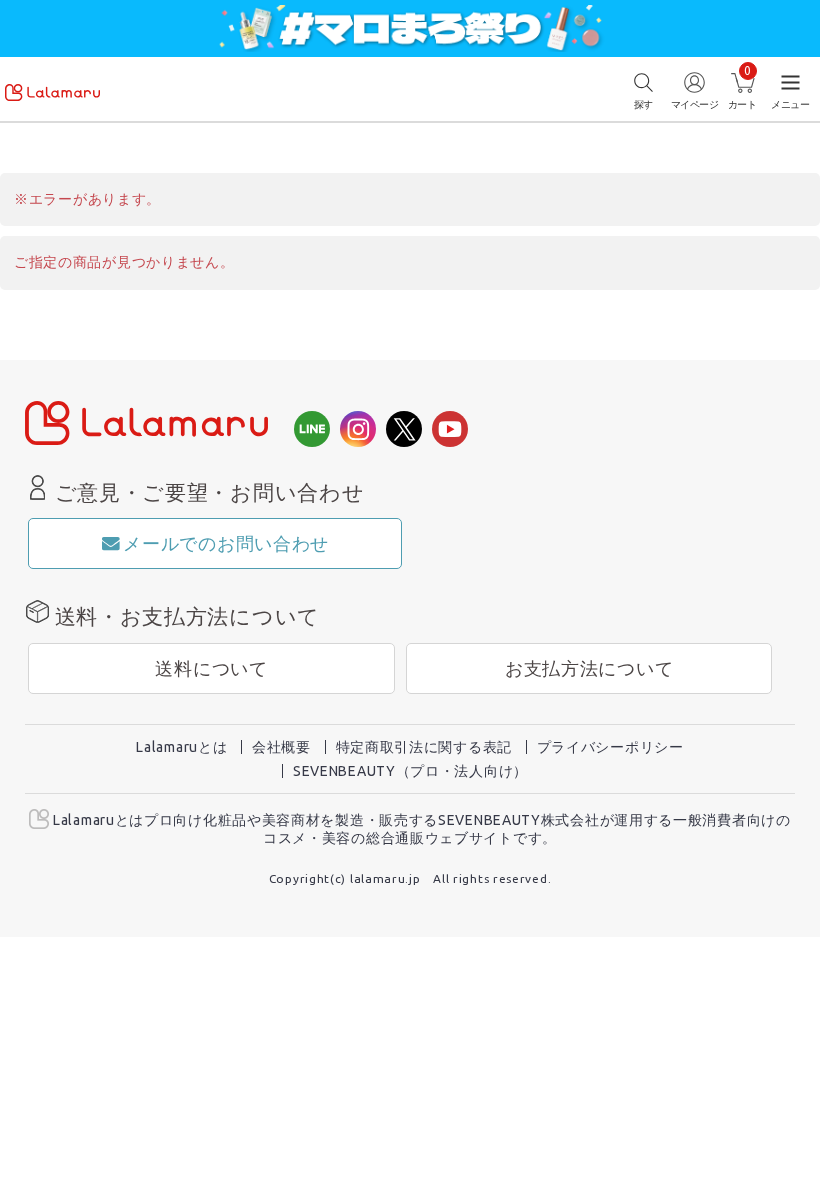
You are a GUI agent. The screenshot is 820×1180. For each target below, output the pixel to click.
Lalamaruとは (181, 747)
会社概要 (281, 747)
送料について (211, 668)
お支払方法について (589, 668)
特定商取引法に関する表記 (424, 747)
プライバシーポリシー (610, 747)
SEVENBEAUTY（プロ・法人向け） (410, 771)
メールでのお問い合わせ (226, 543)
